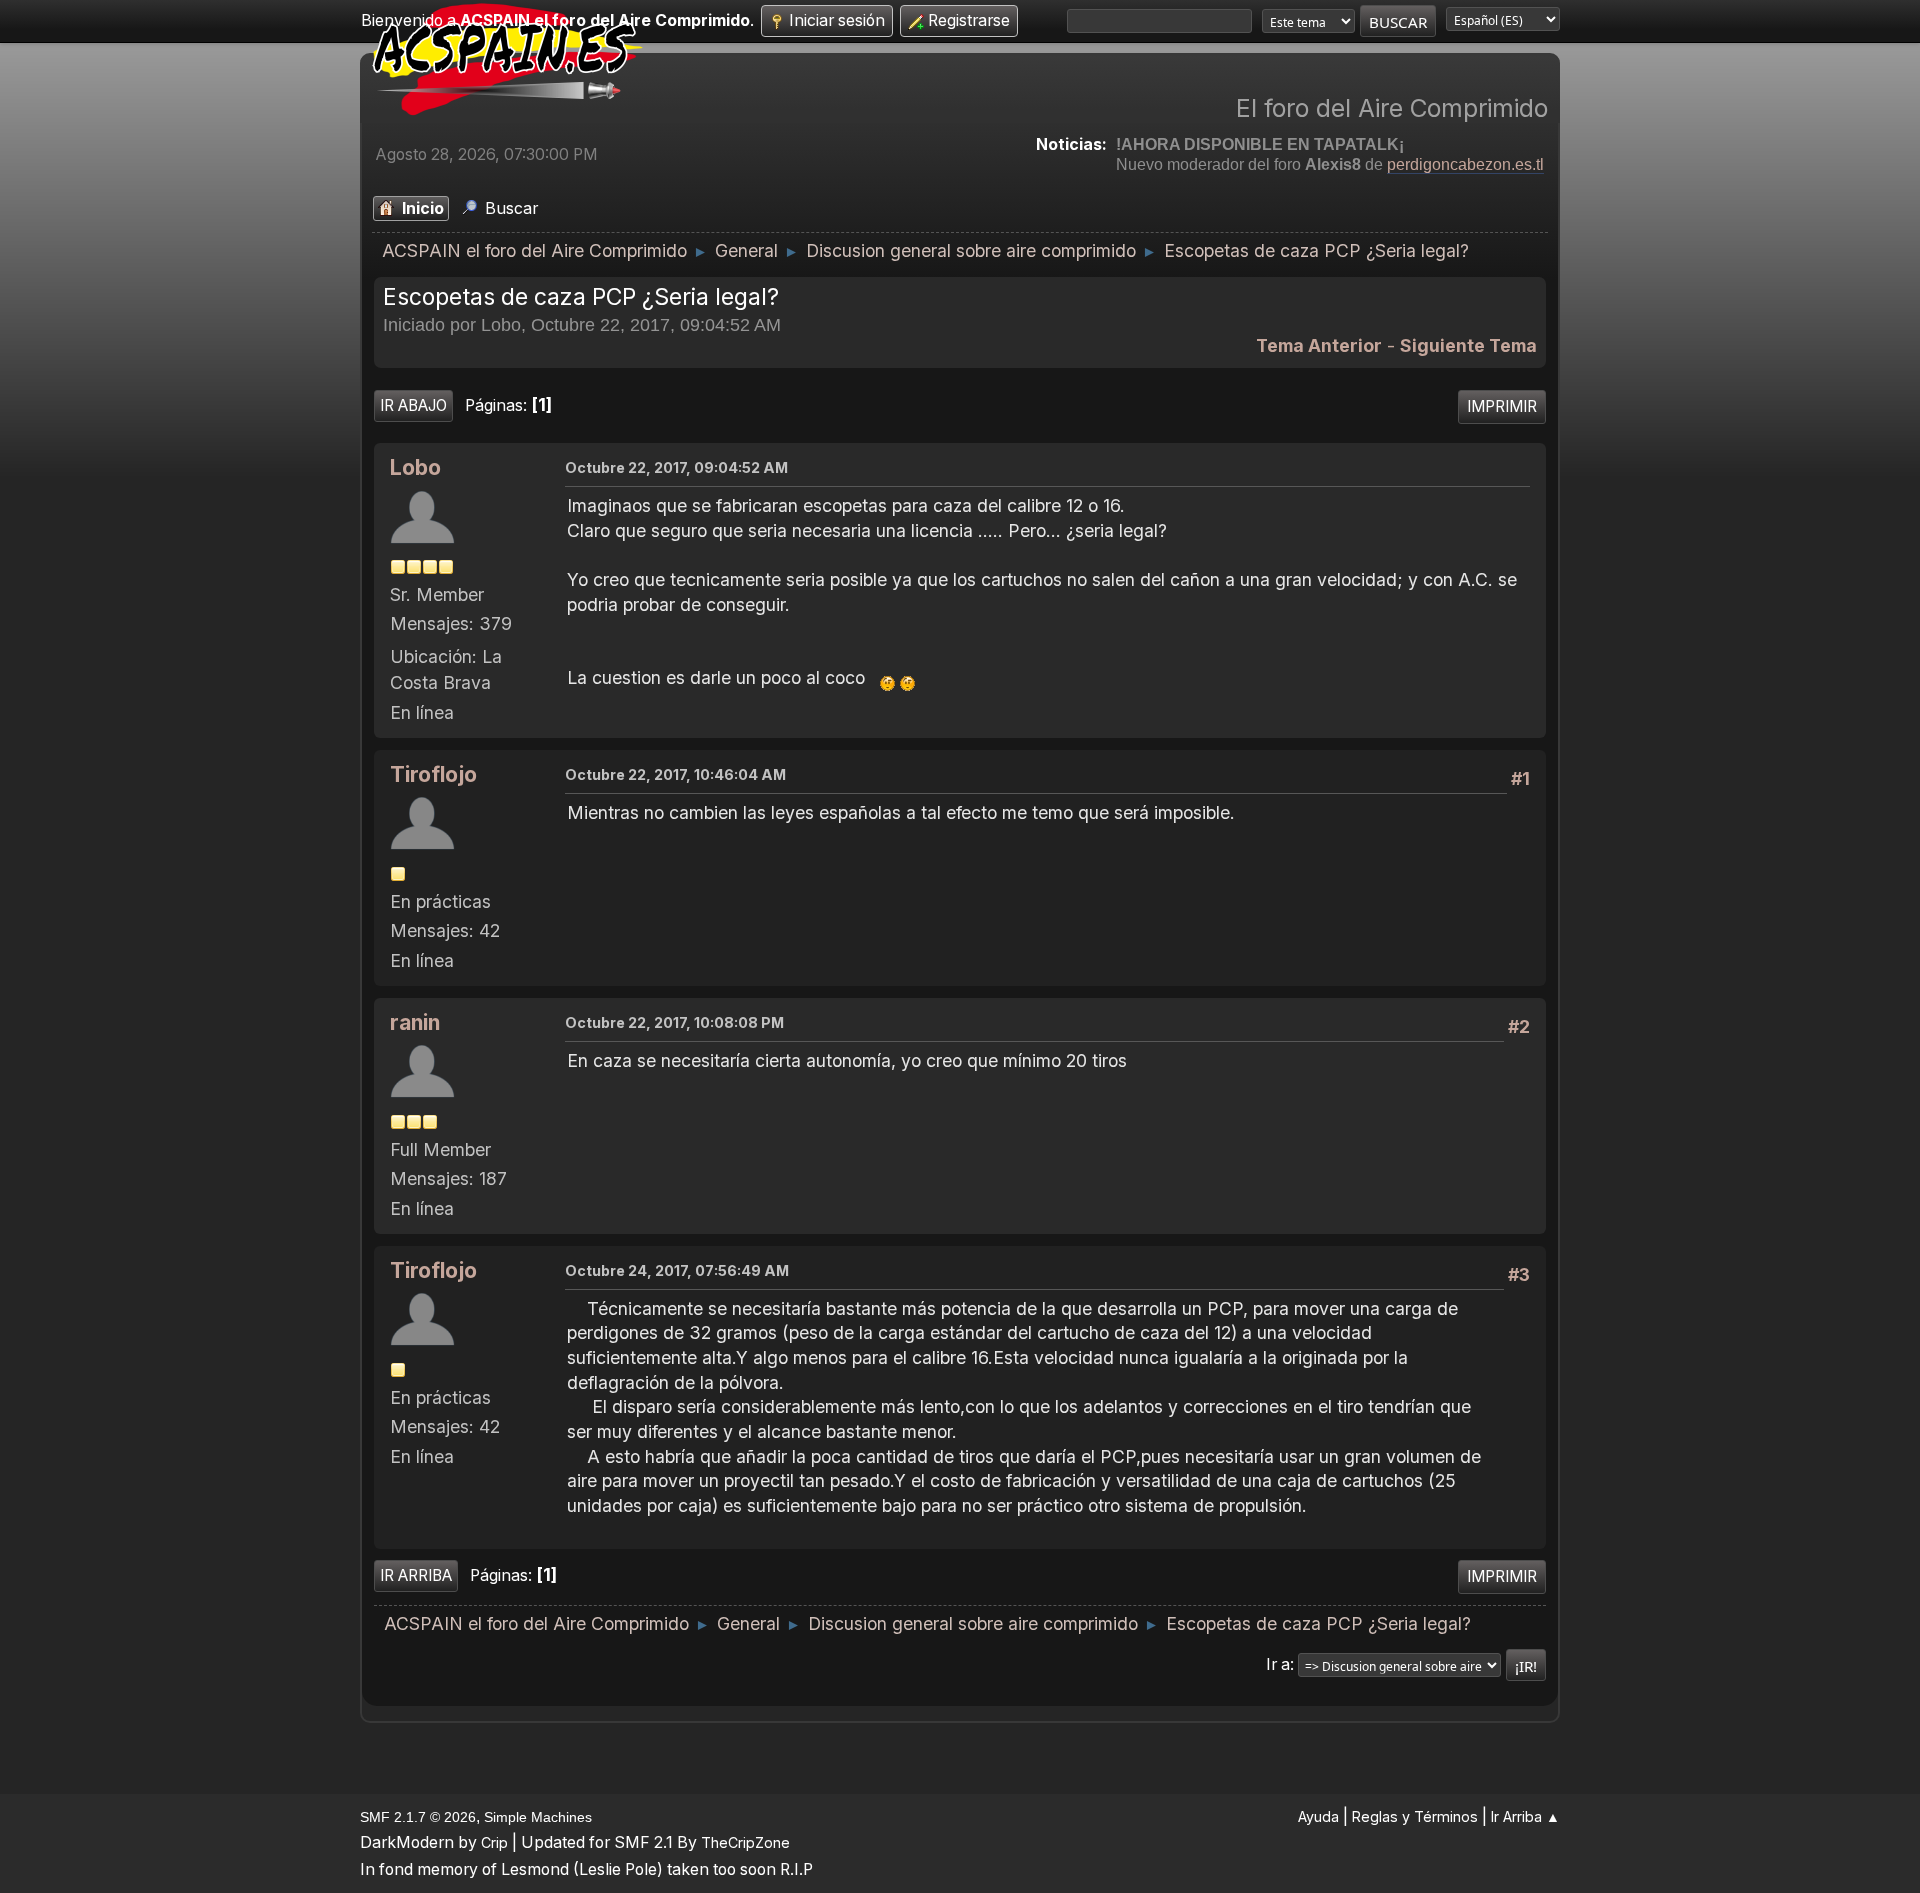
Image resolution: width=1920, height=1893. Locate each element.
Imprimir (1502, 406)
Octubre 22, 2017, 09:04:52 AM (676, 467)
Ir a (1278, 1664)
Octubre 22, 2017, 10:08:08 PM (674, 1022)
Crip (494, 1842)
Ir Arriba (416, 1575)
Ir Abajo (413, 405)
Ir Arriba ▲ (1525, 1816)
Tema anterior (1319, 345)
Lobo (415, 467)
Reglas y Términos (1415, 1816)
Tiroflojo (433, 774)
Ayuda (1318, 1816)
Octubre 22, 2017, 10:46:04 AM (675, 774)
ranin (415, 1022)
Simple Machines (538, 1817)
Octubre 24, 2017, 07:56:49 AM (677, 1270)
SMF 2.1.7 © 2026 (418, 1817)
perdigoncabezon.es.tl (1465, 164)
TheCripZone (745, 1842)
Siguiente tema (1468, 345)
